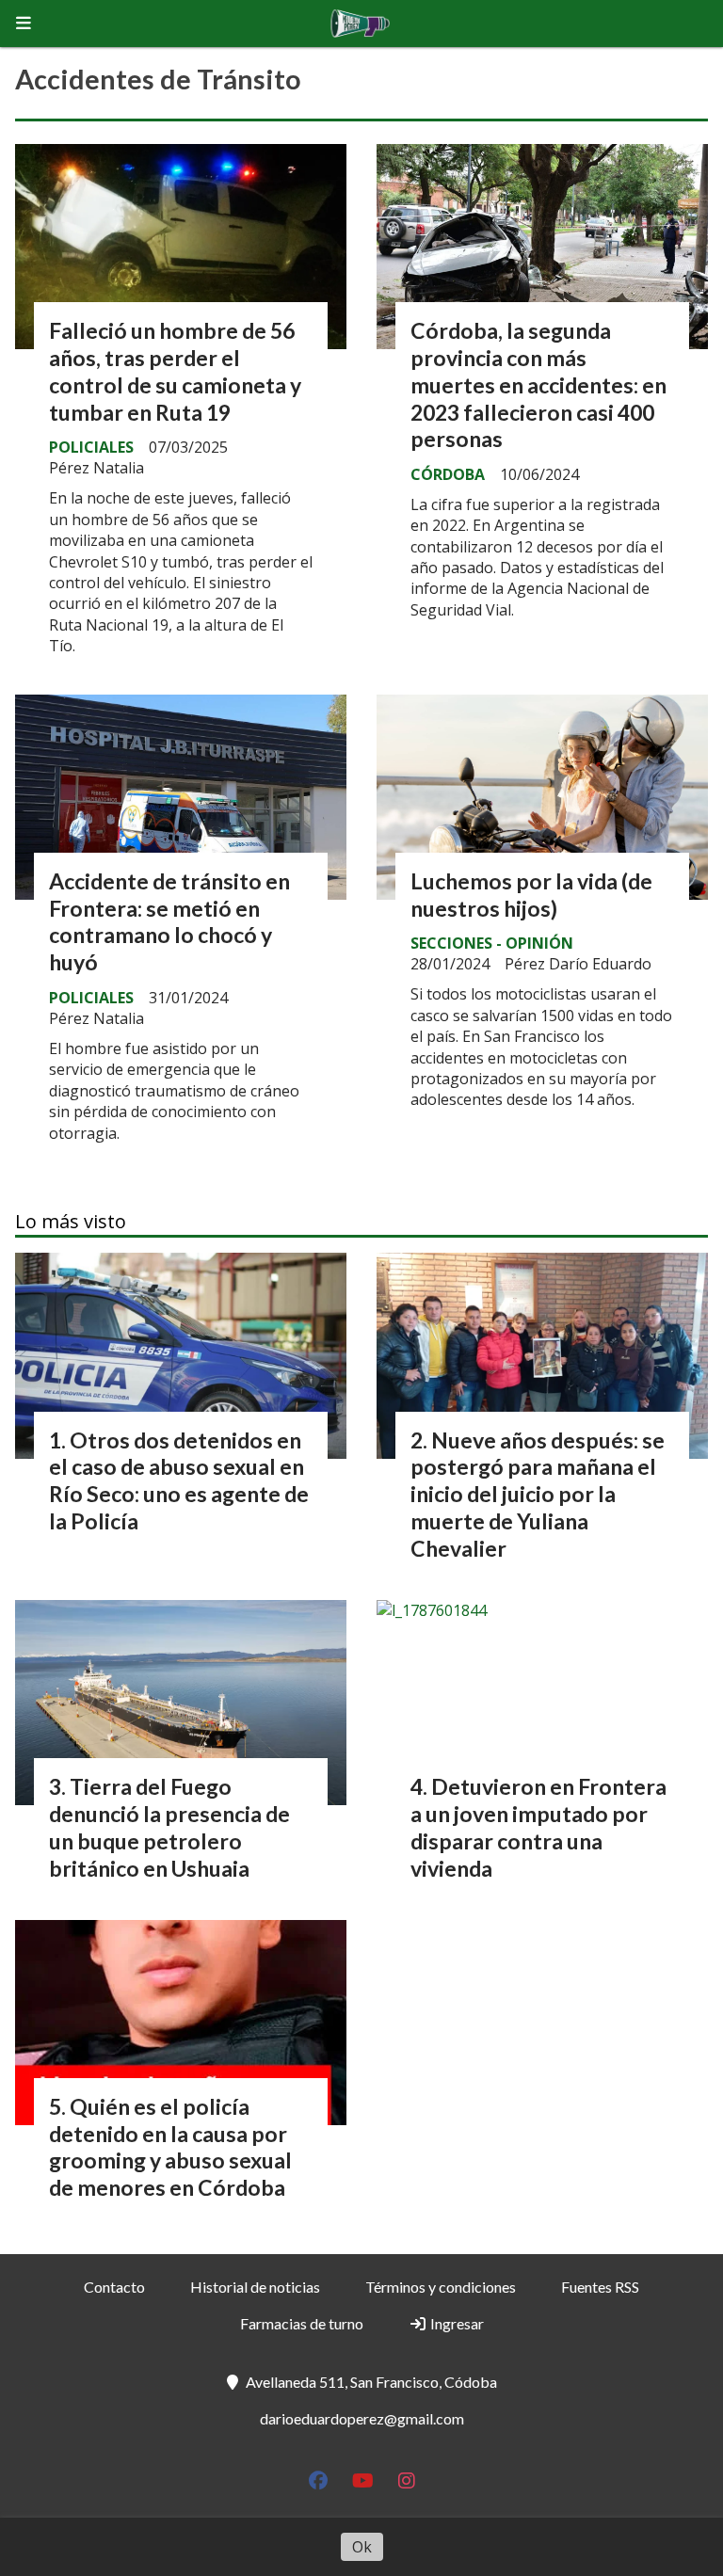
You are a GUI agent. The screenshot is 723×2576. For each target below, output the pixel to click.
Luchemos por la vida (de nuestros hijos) (531, 895)
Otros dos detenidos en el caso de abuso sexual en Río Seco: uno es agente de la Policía (179, 1480)
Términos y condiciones (441, 2287)
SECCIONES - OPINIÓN (492, 943)
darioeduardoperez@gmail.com (362, 2418)
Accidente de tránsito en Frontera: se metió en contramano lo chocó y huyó (169, 921)
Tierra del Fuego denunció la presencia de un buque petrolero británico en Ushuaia (169, 1827)
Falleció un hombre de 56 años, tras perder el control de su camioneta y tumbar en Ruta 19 (175, 371)
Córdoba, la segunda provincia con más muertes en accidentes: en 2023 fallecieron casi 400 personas (538, 384)
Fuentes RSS (600, 2287)
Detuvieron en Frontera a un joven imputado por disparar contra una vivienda (538, 1827)
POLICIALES (91, 447)
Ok (362, 2547)
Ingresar (456, 2323)
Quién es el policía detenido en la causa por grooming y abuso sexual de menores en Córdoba (170, 2147)
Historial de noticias (255, 2287)
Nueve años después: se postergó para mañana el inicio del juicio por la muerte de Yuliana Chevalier (538, 1494)
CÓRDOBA (448, 474)
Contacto (114, 2287)
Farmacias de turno (302, 2323)
